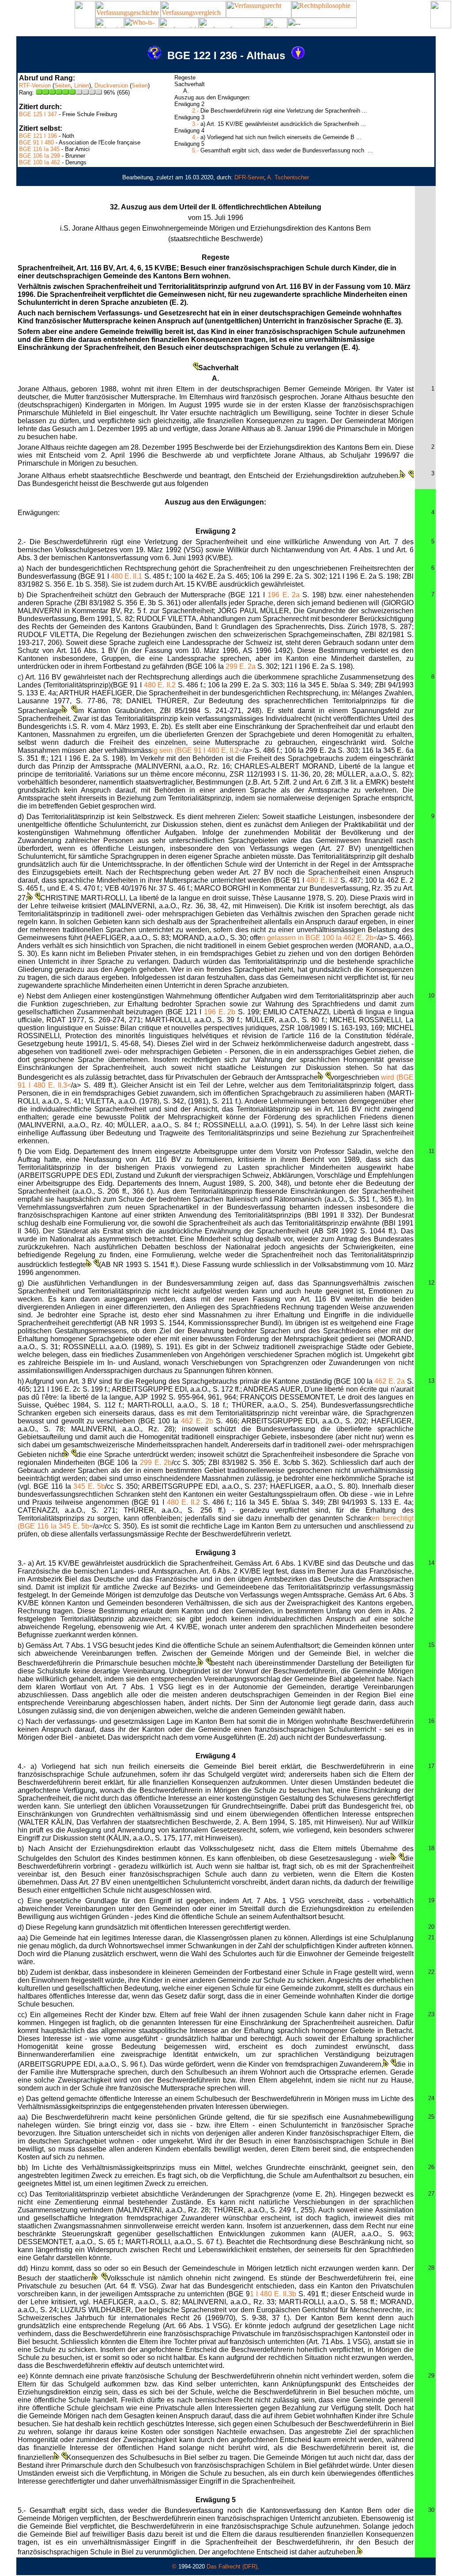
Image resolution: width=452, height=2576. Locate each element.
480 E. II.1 (126, 576)
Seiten (62, 85)
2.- (195, 111)
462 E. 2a (390, 1381)
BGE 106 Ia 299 (40, 156)
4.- (195, 137)
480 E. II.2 (160, 685)
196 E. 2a (284, 595)
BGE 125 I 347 (38, 114)
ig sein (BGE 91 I (180, 750)
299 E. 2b (156, 1463)
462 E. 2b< (360, 938)
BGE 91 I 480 (36, 142)
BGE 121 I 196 (38, 136)
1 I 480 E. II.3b (273, 2294)
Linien (82, 85)
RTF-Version (35, 85)
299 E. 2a (241, 666)
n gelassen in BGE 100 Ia (302, 938)
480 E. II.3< (53, 1085)
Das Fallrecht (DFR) (232, 2567)
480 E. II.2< (225, 750)
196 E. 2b (220, 1012)
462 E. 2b (197, 1421)
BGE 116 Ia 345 (39, 149)
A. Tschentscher (288, 177)
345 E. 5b (89, 1486)
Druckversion (111, 85)
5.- (195, 150)
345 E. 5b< (76, 1526)
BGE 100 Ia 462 (40, 162)
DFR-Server (249, 177)
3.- (195, 124)
